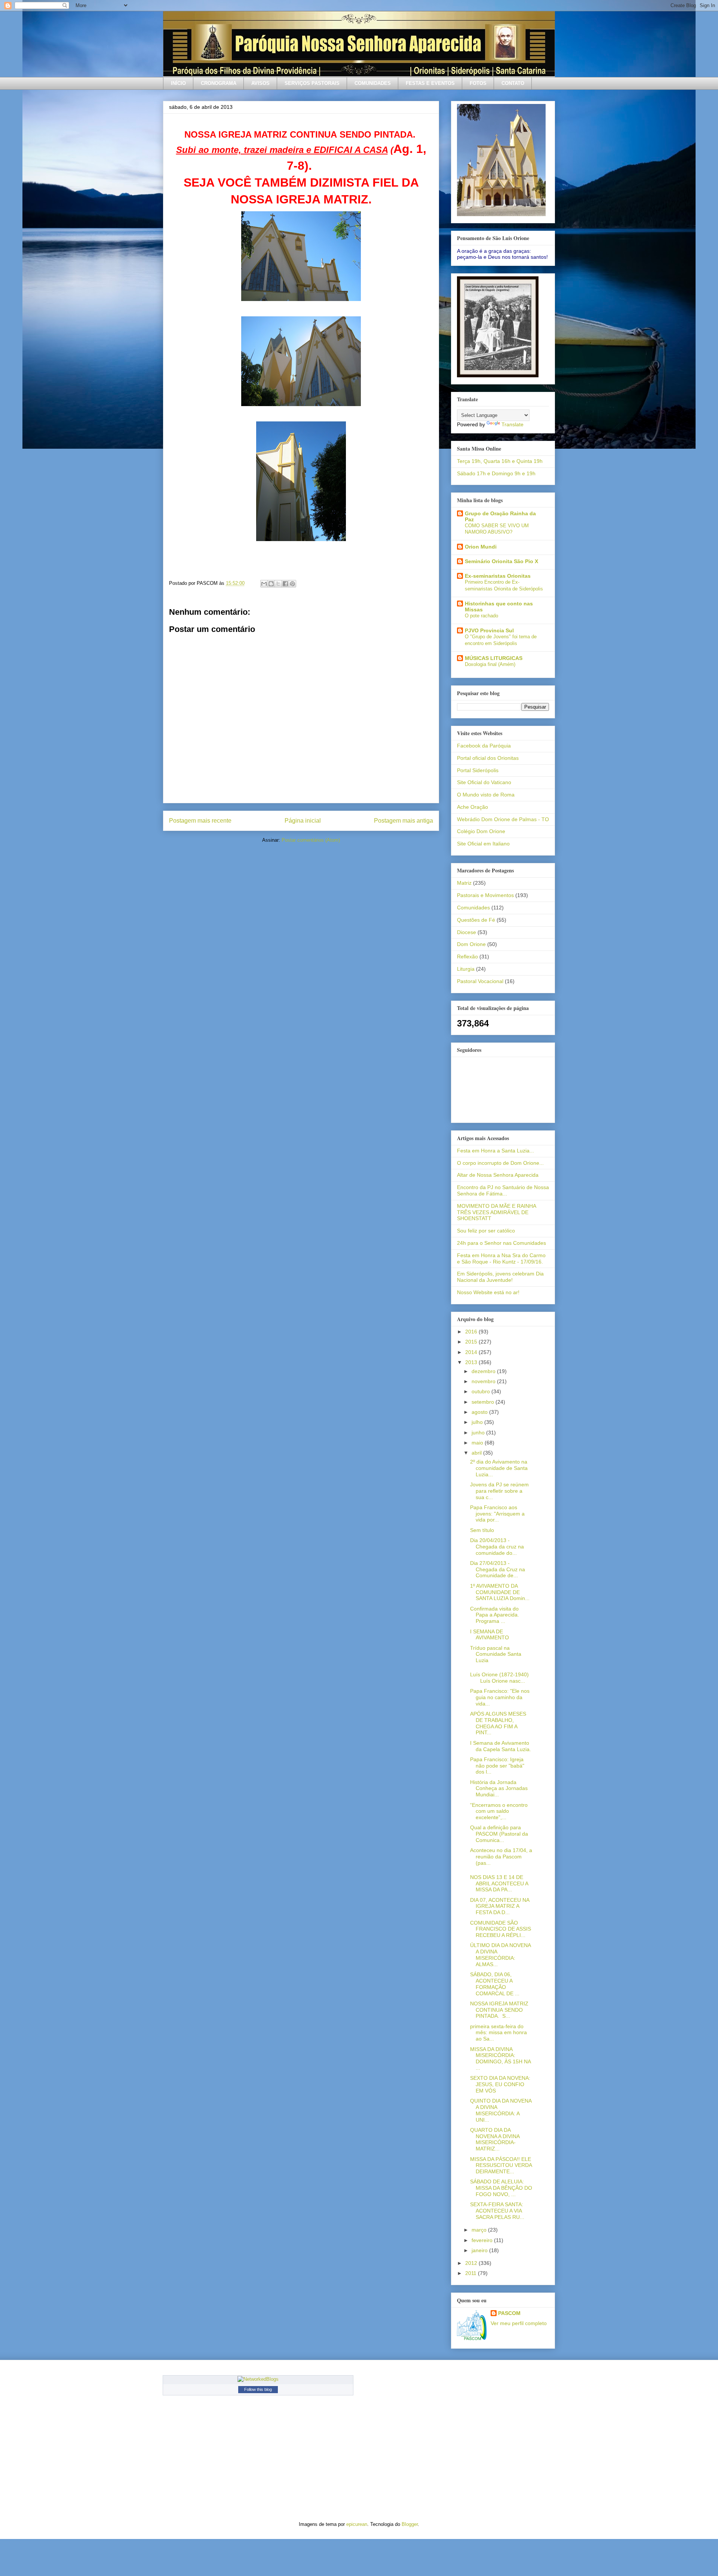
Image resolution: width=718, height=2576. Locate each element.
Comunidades (473, 908)
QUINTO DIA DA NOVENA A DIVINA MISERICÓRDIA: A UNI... (501, 2110)
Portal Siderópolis (478, 770)
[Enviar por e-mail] (264, 584)
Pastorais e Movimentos (485, 895)
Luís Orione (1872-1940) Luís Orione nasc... (499, 1678)
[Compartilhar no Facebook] (285, 584)
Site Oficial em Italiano (483, 844)
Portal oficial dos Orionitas (488, 758)
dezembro (484, 1371)
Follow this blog (258, 2389)
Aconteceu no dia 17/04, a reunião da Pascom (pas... (501, 1857)
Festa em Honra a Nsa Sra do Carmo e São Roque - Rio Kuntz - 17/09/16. (501, 1258)
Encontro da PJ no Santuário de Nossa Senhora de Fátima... (503, 1190)
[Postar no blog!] (271, 584)
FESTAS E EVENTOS (430, 83)
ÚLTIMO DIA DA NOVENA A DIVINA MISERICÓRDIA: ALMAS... (500, 1955)
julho (478, 1422)
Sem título (482, 1530)
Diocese (467, 932)
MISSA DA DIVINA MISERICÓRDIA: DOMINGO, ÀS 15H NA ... (500, 2058)
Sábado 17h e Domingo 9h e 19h (496, 473)
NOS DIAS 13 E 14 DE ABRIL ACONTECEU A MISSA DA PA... (499, 1883)
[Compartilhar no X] (278, 584)
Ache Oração (472, 807)
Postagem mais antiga (404, 821)
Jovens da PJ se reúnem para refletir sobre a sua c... (499, 1491)
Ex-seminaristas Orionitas (498, 576)
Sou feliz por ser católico (486, 1231)
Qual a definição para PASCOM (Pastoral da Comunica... (499, 1834)
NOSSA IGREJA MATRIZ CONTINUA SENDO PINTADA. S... (499, 2010)
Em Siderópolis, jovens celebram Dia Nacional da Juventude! (500, 1277)
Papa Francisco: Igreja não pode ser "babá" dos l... (497, 1766)
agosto (480, 1412)
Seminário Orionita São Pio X (501, 561)
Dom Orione (471, 944)
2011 (472, 2273)
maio (478, 1443)
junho (479, 1433)
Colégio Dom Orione (481, 831)
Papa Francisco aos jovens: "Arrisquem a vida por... (497, 1514)
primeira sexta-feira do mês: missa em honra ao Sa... (498, 2033)
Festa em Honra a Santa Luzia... (495, 1151)
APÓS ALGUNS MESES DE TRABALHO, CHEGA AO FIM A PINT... (498, 1723)
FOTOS (478, 83)
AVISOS (260, 83)
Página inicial (303, 821)
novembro (484, 1381)
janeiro (480, 2250)
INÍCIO (178, 83)
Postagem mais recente (200, 821)
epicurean (357, 2524)
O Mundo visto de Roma (486, 795)
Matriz (464, 883)
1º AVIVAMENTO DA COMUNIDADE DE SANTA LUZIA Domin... (500, 1592)
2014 (472, 1352)
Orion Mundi (481, 547)
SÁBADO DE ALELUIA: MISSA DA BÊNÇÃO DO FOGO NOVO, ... (501, 2188)
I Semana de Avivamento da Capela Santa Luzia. (501, 1746)
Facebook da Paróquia (484, 746)
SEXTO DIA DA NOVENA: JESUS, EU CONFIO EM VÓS (500, 2084)
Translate (513, 424)
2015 (472, 1342)
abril (477, 1453)
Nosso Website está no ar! (488, 1292)
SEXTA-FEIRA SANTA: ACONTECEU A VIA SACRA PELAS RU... (497, 2211)
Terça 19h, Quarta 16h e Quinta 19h (500, 461)
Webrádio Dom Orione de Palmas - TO (503, 819)
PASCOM (509, 2313)
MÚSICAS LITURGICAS (494, 658)
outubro (481, 1391)
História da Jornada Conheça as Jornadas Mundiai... (499, 1789)
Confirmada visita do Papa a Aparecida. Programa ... (495, 1615)
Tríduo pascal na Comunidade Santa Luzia (496, 1654)
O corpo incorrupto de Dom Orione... (500, 1163)
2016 (472, 1332)
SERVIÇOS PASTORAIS (312, 83)
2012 (472, 2263)
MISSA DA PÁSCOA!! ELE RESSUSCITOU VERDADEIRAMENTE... (501, 2165)
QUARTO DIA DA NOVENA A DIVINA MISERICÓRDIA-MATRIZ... (495, 2139)
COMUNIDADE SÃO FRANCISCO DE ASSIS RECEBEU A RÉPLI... (501, 1929)
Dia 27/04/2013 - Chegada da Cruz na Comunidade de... (498, 1569)
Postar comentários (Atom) (311, 840)
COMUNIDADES (373, 83)
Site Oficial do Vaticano (484, 782)
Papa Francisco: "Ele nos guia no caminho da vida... (500, 1697)
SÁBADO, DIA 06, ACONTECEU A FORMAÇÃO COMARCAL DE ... (495, 1984)
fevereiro (483, 2240)
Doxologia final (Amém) (490, 664)
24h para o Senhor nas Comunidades (501, 1243)
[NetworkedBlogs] (258, 2379)
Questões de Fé (476, 920)
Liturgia (466, 969)
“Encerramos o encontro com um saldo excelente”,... (499, 1811)
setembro (484, 1402)
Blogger (410, 2524)
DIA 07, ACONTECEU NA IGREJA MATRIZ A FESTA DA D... (500, 1906)
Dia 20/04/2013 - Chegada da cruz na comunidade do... (497, 1547)
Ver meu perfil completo (519, 2323)
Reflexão (467, 957)
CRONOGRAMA (219, 83)
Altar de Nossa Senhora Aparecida (498, 1175)
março (480, 2230)
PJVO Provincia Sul (489, 630)
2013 (472, 1362)
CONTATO (513, 83)
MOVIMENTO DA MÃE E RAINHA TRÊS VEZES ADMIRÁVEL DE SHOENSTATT (496, 1212)
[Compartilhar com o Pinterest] (292, 584)
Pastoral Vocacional (480, 981)
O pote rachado (481, 616)
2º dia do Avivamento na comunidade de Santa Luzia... (499, 1468)
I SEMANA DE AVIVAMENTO (490, 1635)
